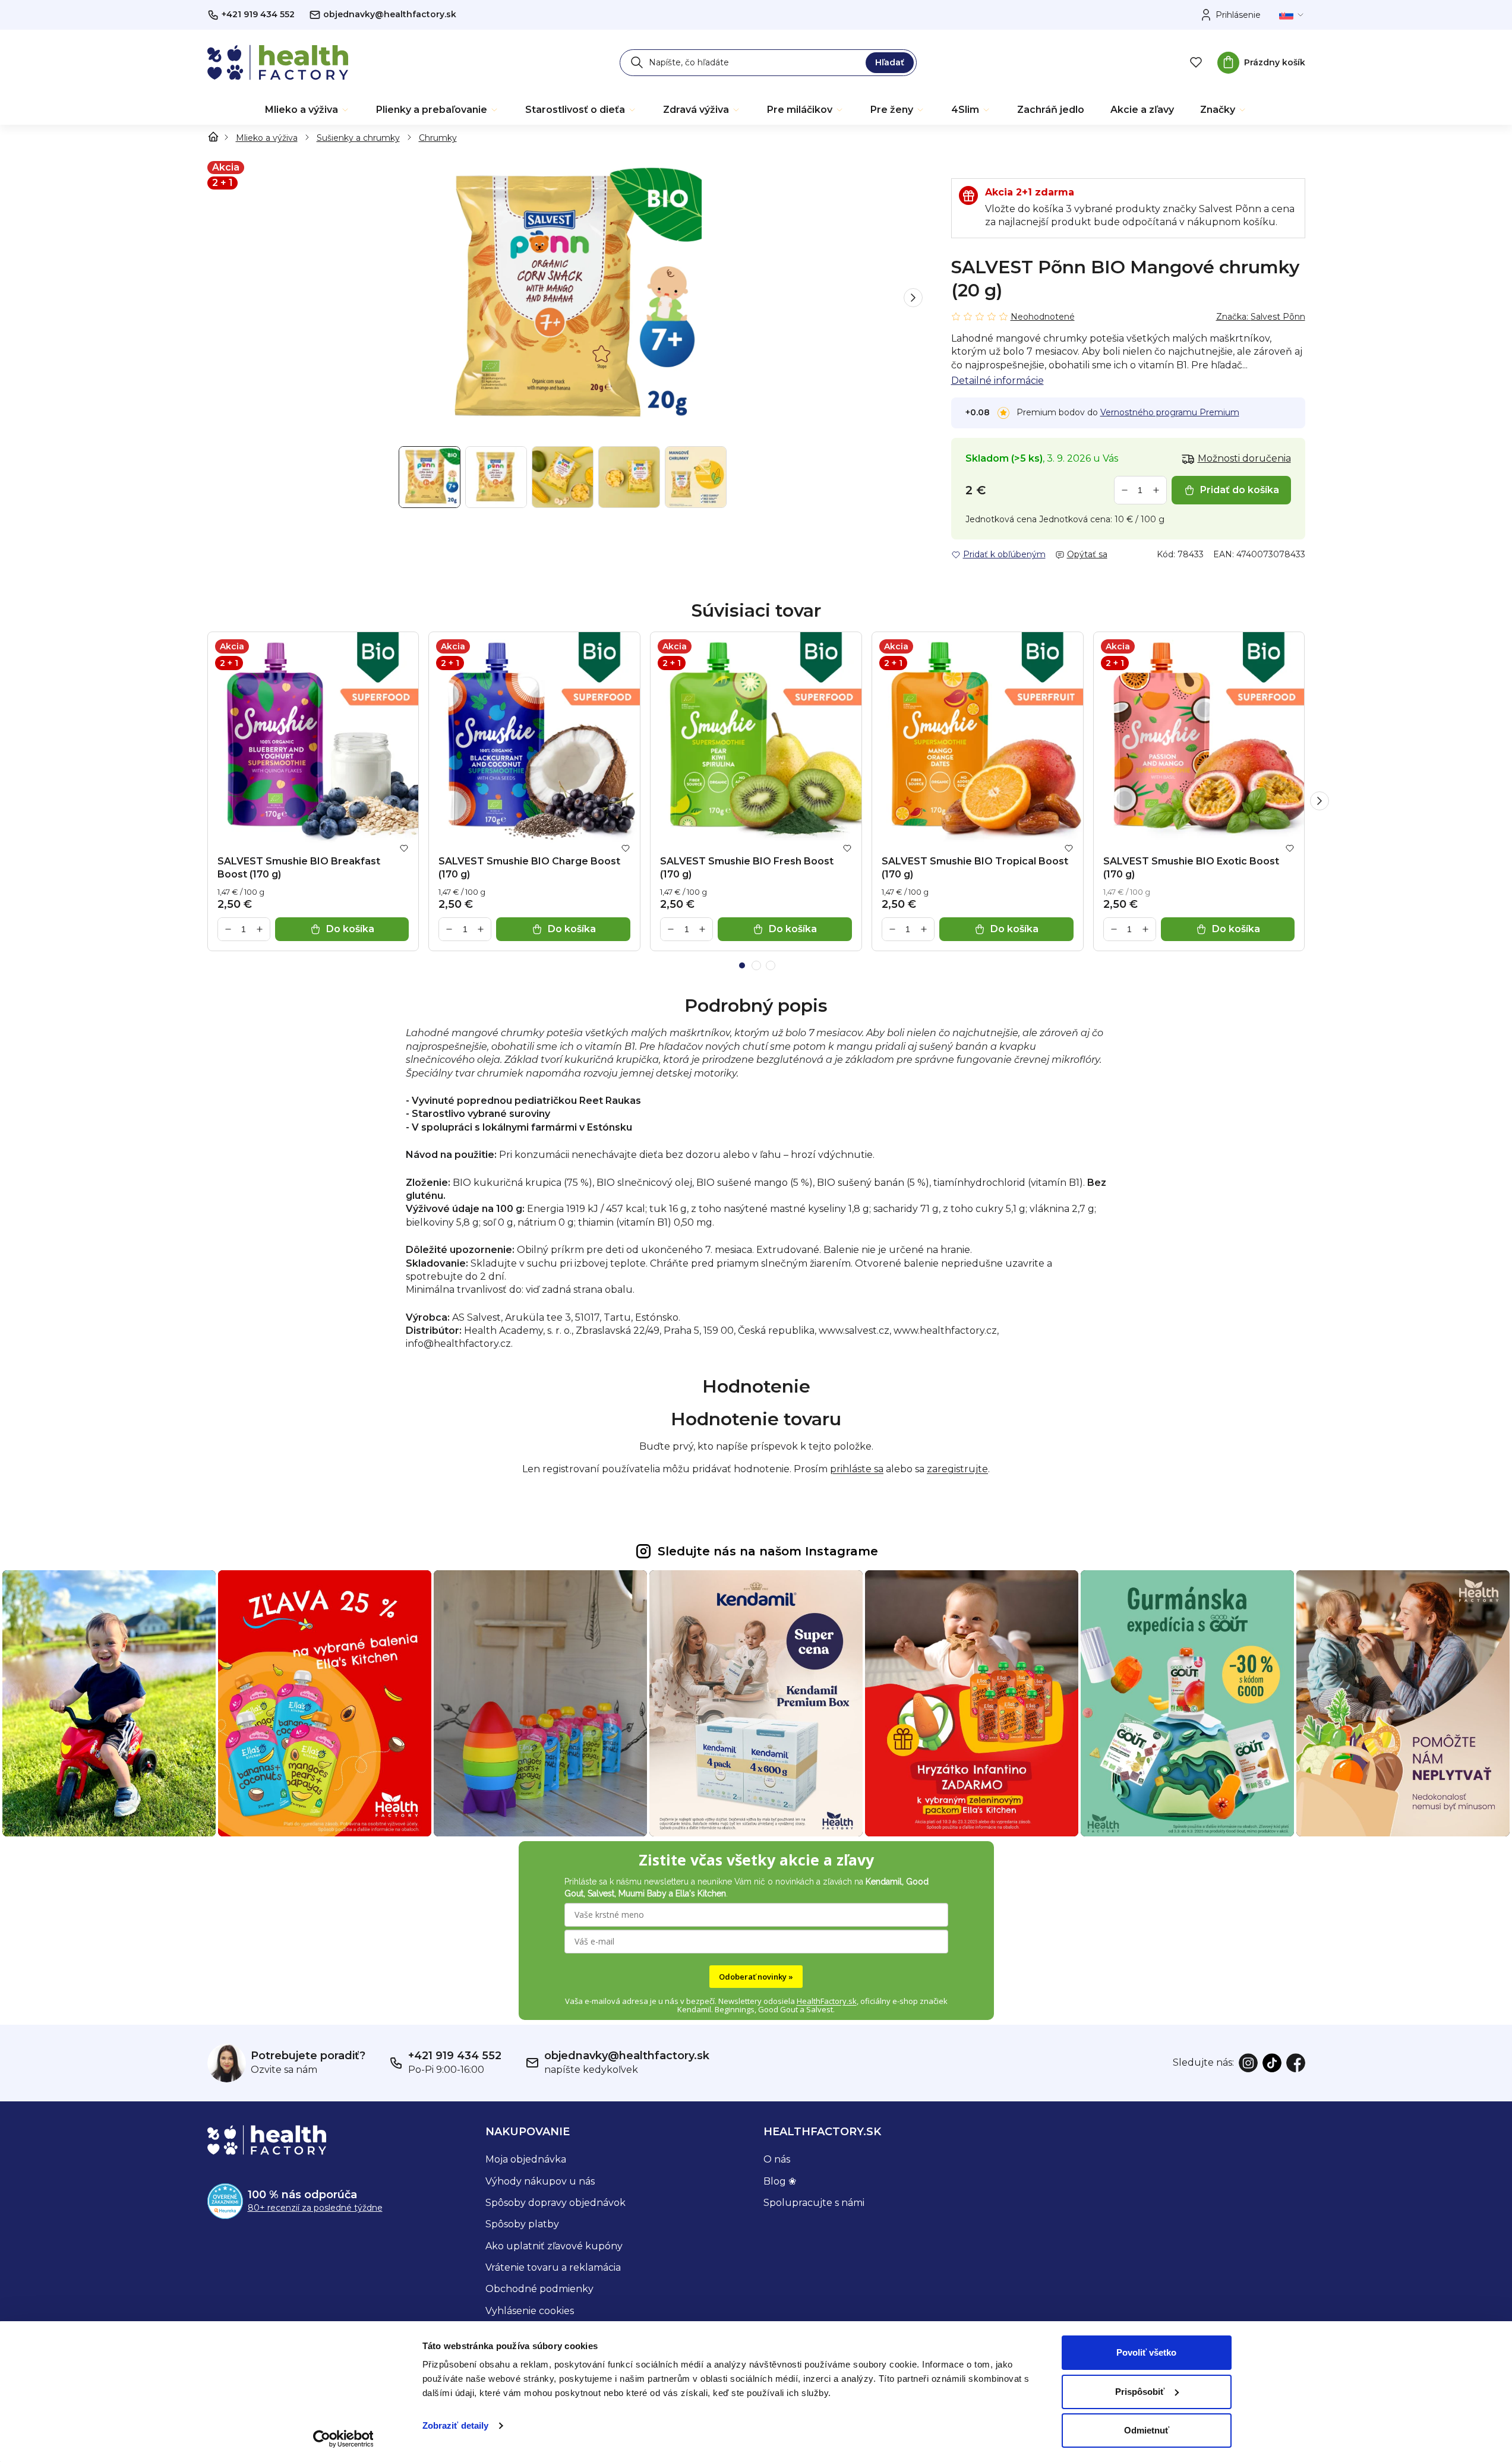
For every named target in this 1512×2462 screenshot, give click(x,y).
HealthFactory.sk (827, 2001)
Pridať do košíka (1240, 490)
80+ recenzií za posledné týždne (315, 2208)
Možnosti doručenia (1244, 458)
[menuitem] (307, 110)
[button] (913, 298)
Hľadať (890, 62)
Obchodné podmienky (539, 2289)
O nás (777, 2159)
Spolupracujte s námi (814, 2203)
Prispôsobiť (1140, 2392)
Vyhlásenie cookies (530, 2311)
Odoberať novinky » (756, 1977)
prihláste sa (857, 1469)
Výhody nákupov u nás (540, 2181)
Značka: (1261, 317)
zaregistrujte (957, 1469)
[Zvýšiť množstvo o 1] (1156, 490)
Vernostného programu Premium (1170, 412)
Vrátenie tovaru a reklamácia (553, 2267)
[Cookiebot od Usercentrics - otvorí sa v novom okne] (343, 2439)
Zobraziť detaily (456, 2425)
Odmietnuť (1147, 2430)
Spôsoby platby (522, 2224)
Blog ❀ (780, 2181)
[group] (565, 298)
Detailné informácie (998, 381)
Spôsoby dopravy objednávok (555, 2203)
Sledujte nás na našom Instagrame (768, 1551)
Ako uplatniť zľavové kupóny (554, 2246)
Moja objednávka (526, 2159)
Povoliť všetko (1146, 2352)
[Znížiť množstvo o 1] (1125, 490)
